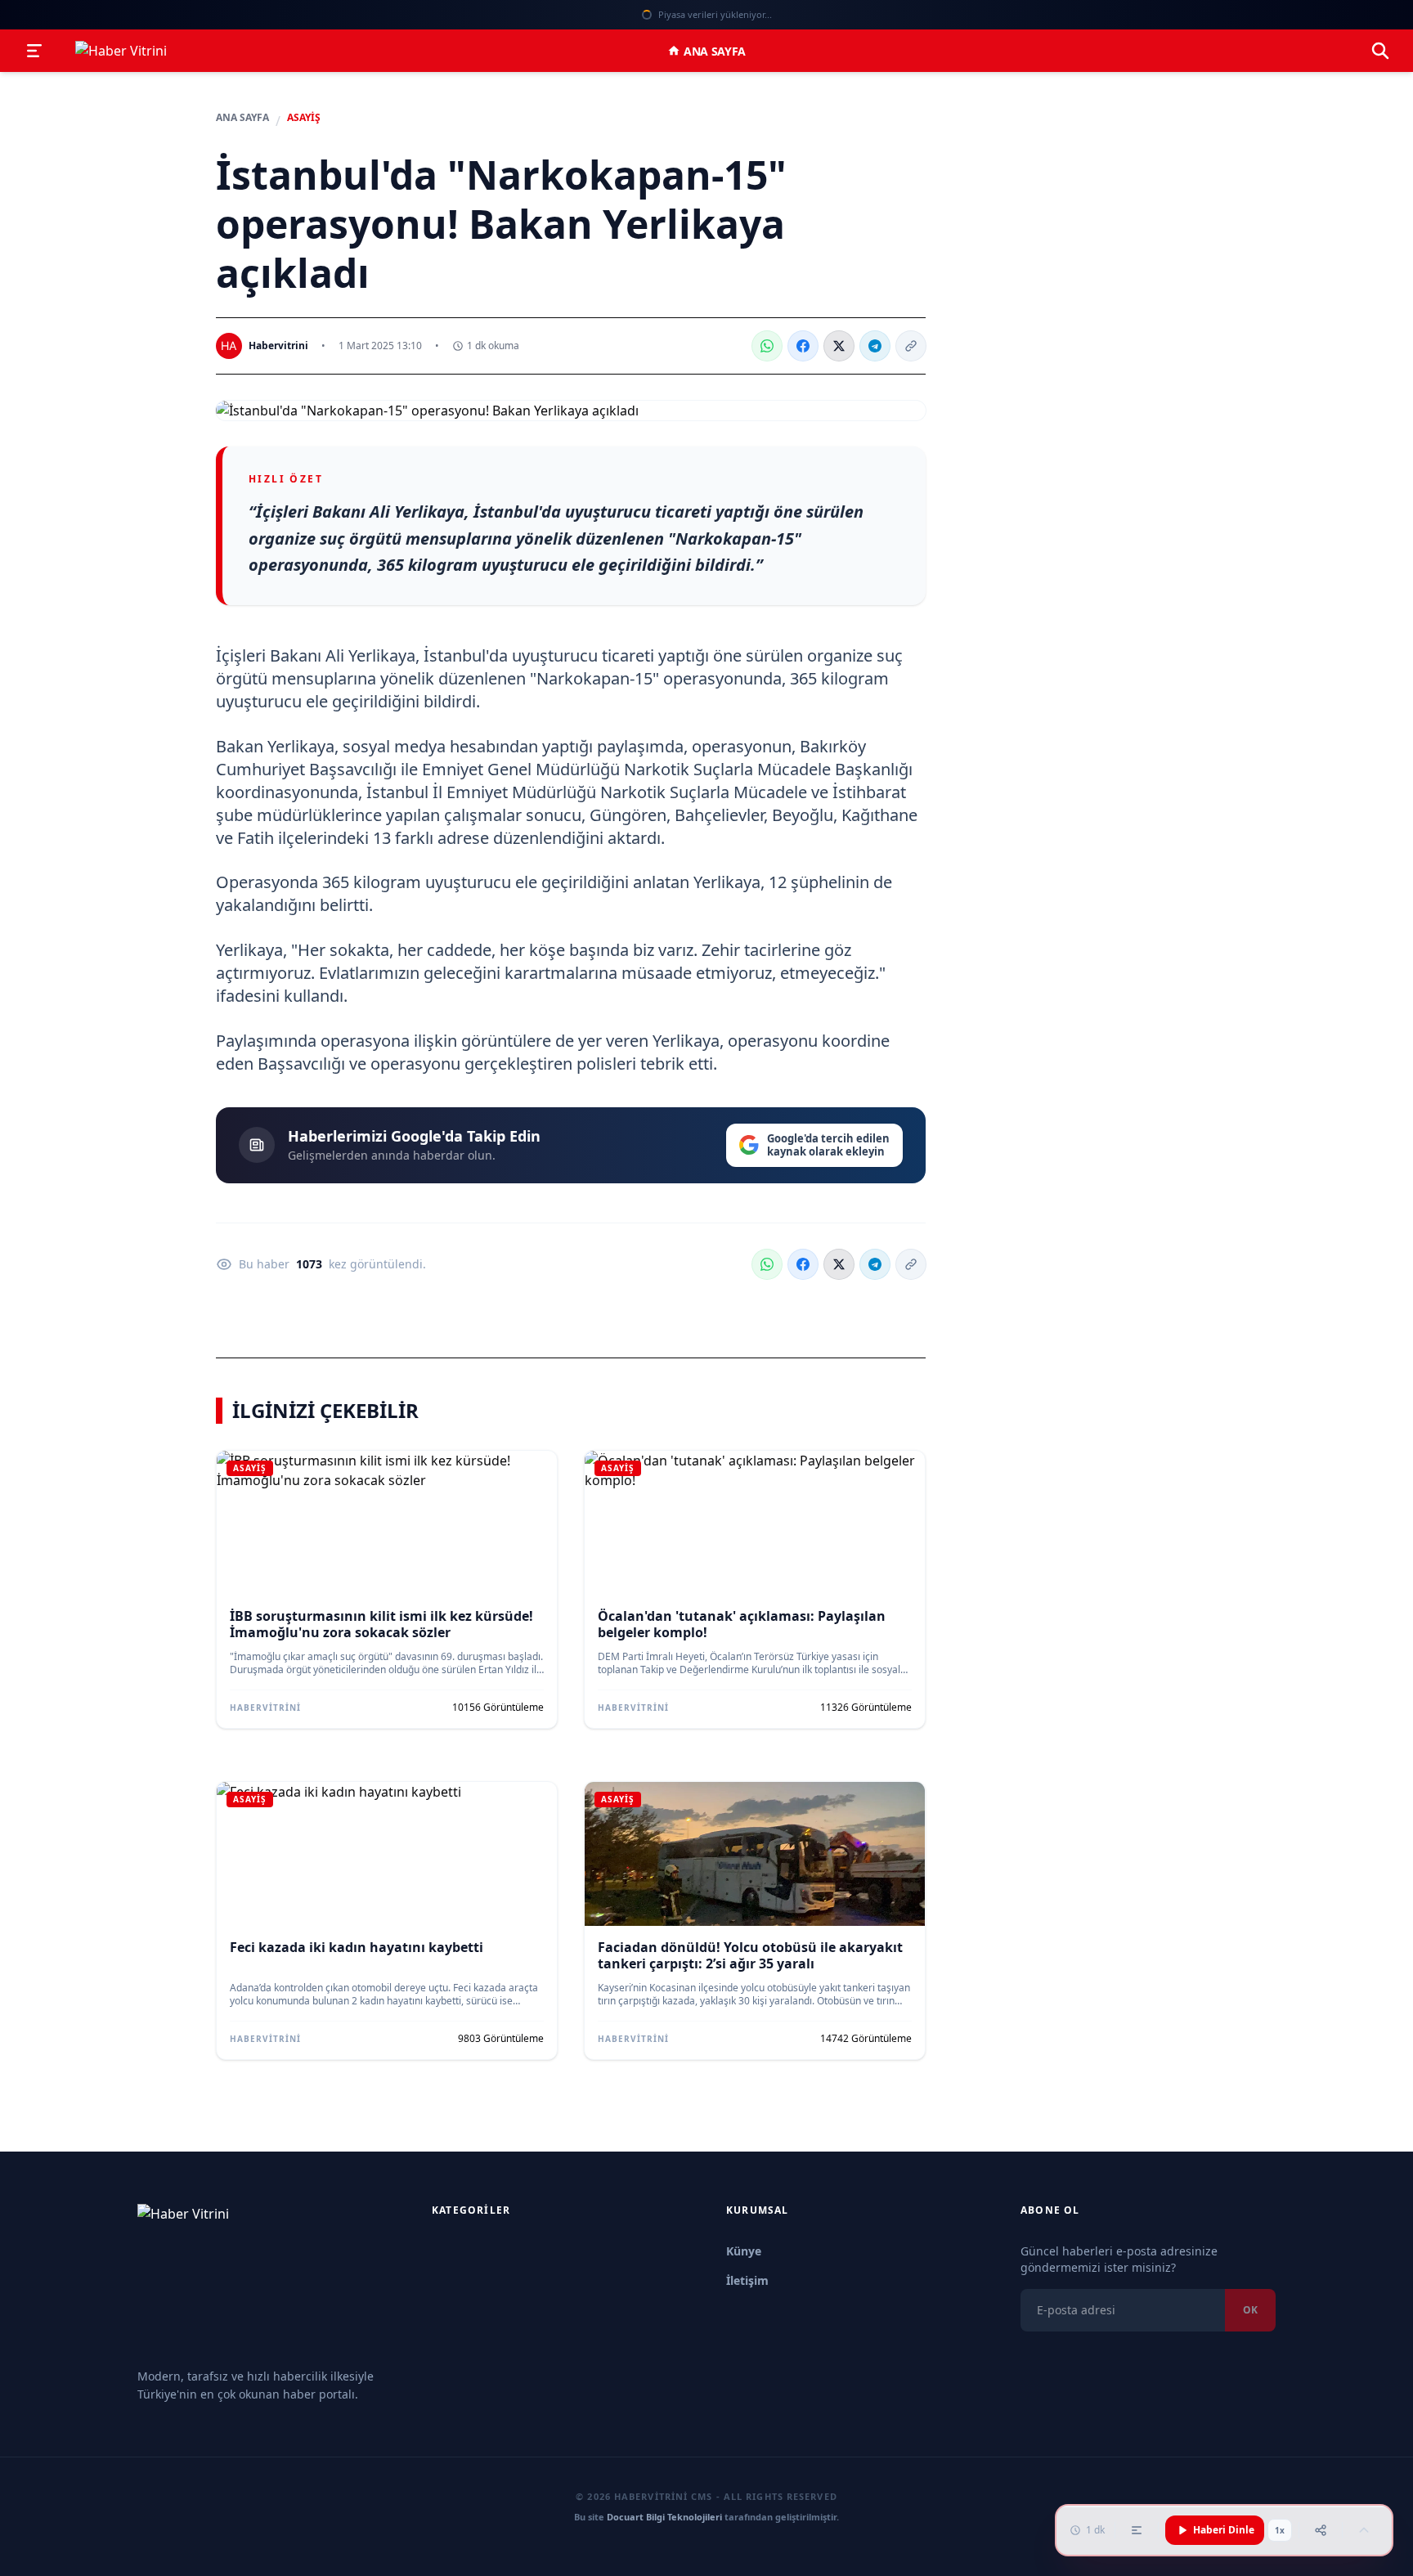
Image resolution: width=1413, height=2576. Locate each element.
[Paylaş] (1321, 2530)
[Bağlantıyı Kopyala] (911, 346)
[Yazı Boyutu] (1137, 2530)
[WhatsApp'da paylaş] (767, 346)
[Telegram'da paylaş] (875, 346)
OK (1250, 2310)
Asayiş (304, 118)
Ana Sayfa (715, 51)
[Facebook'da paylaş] (803, 346)
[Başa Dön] (1364, 2530)
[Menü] (34, 51)
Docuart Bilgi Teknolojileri (664, 2517)
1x (1280, 2530)
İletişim (747, 2280)
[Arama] (1380, 51)
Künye (744, 2251)
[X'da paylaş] (839, 346)
